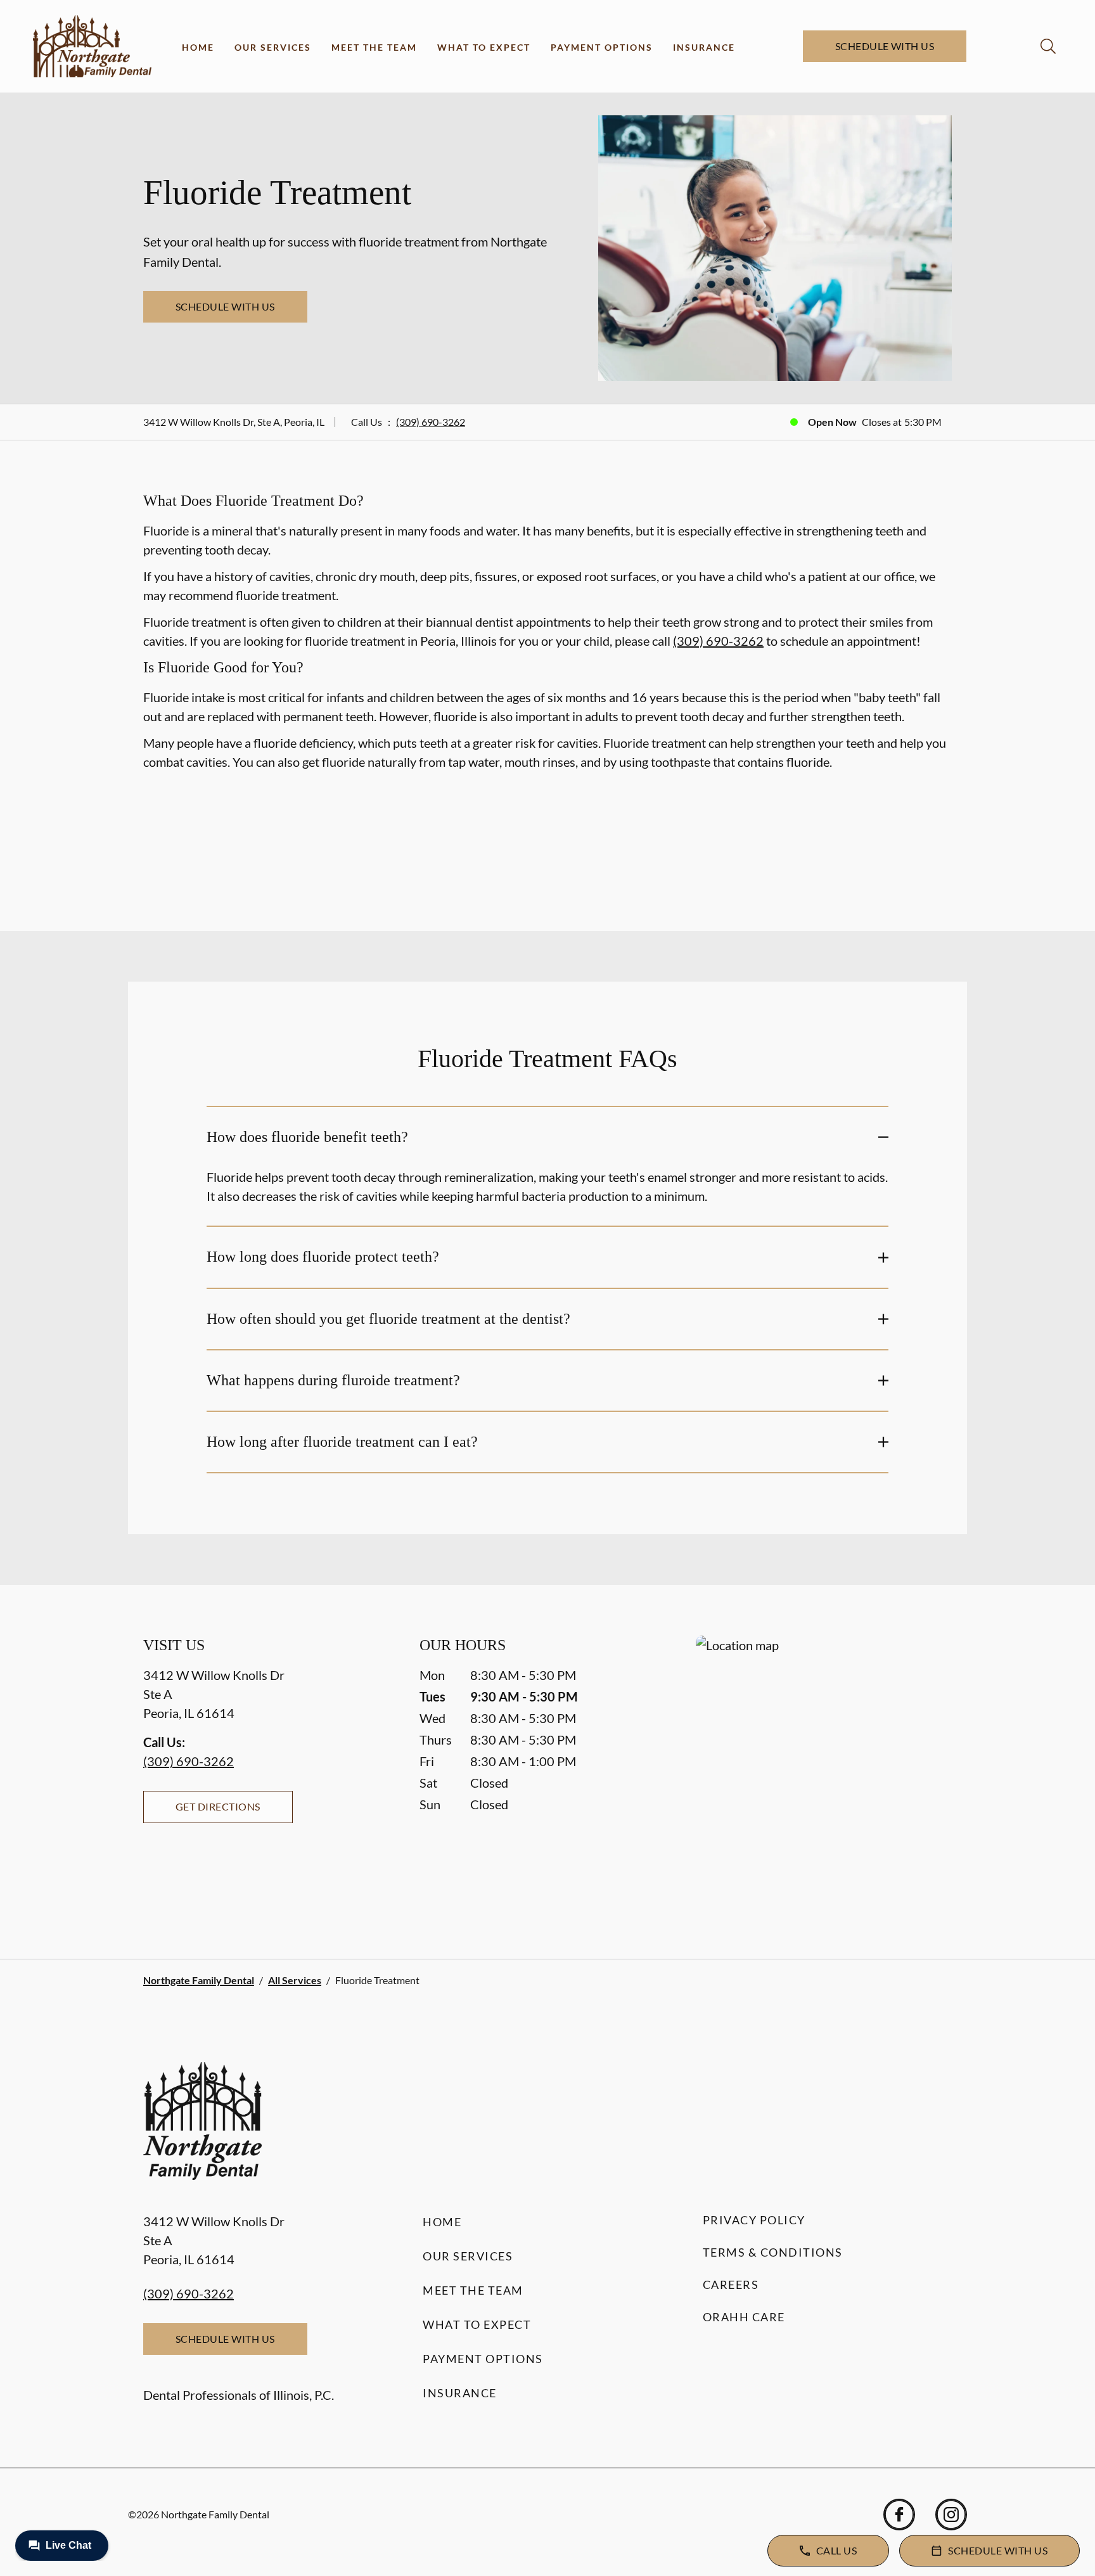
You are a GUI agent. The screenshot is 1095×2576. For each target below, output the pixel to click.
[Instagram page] (951, 2515)
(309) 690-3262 (431, 422)
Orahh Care (744, 2317)
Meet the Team (374, 47)
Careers (731, 2284)
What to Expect (484, 47)
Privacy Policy (754, 2220)
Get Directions (218, 1806)
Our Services (273, 47)
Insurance (704, 47)
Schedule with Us (885, 46)
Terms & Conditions (773, 2252)
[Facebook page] (899, 2515)
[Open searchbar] (1048, 46)
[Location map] (824, 1772)
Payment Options (602, 47)
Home (198, 47)
